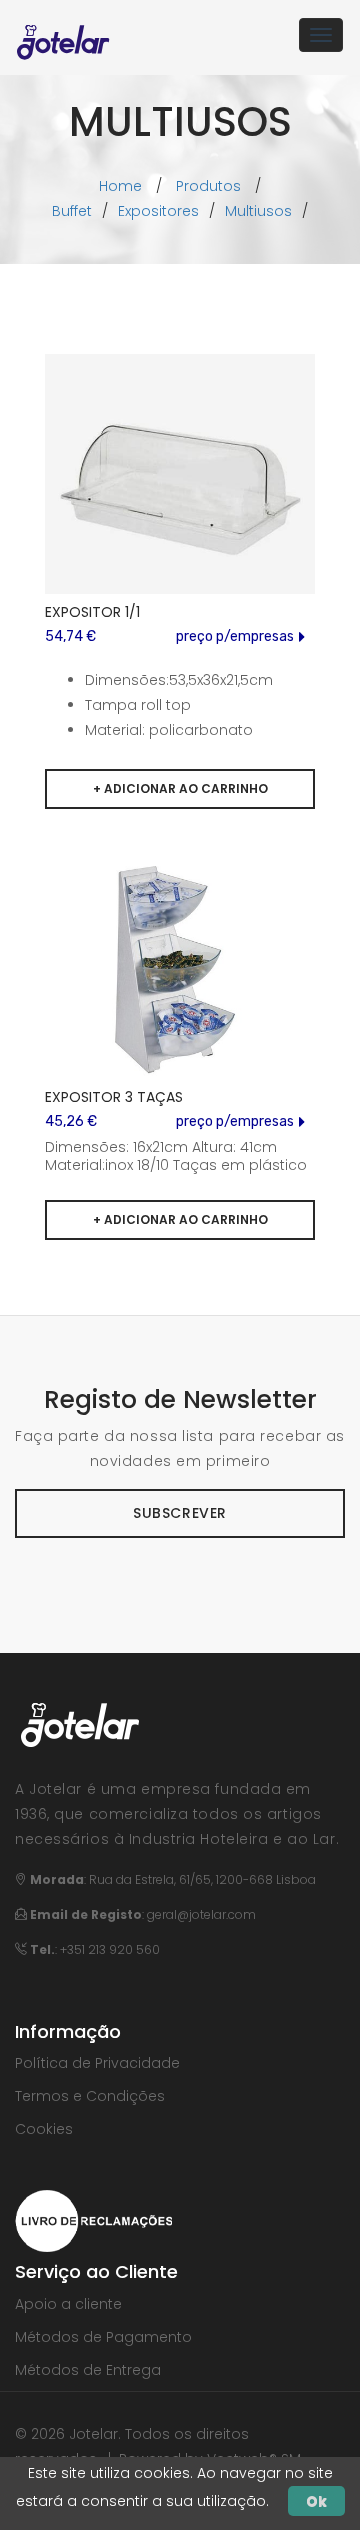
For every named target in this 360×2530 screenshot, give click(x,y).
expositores (158, 211)
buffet (72, 211)
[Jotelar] (63, 35)
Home (120, 186)
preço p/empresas (235, 636)
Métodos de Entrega (88, 2370)
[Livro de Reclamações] (93, 2220)
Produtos (208, 186)
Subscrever (180, 1513)
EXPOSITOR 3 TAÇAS (114, 1097)
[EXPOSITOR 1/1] (180, 489)
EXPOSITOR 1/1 (92, 612)
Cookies (44, 2129)
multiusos (258, 211)
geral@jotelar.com (201, 1914)
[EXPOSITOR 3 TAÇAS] (180, 976)
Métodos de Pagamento (103, 2337)
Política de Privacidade (97, 2063)
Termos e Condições (90, 2096)
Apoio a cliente (68, 2304)
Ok (316, 2501)
